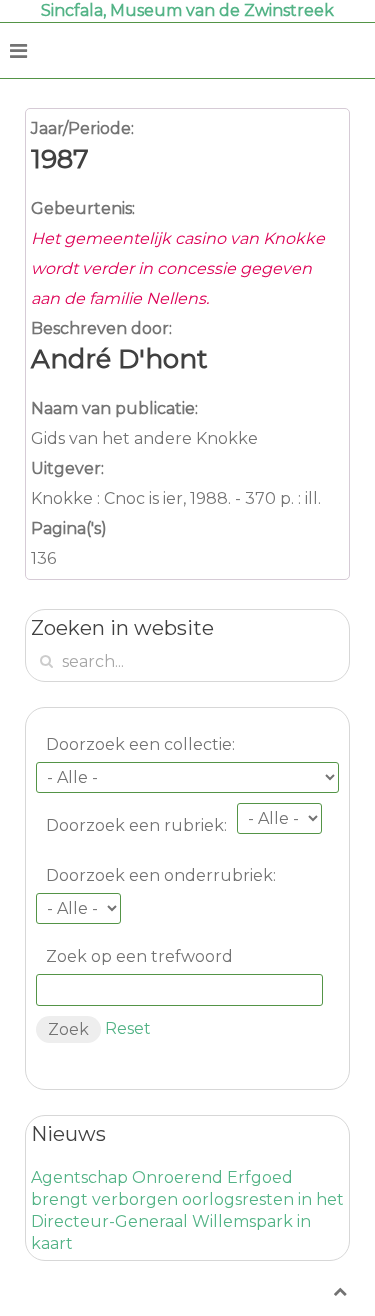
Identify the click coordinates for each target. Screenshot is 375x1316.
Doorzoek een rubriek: (136, 825)
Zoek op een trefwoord (139, 956)
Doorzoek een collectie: (140, 744)
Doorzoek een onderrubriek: (161, 875)
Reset (128, 1028)
